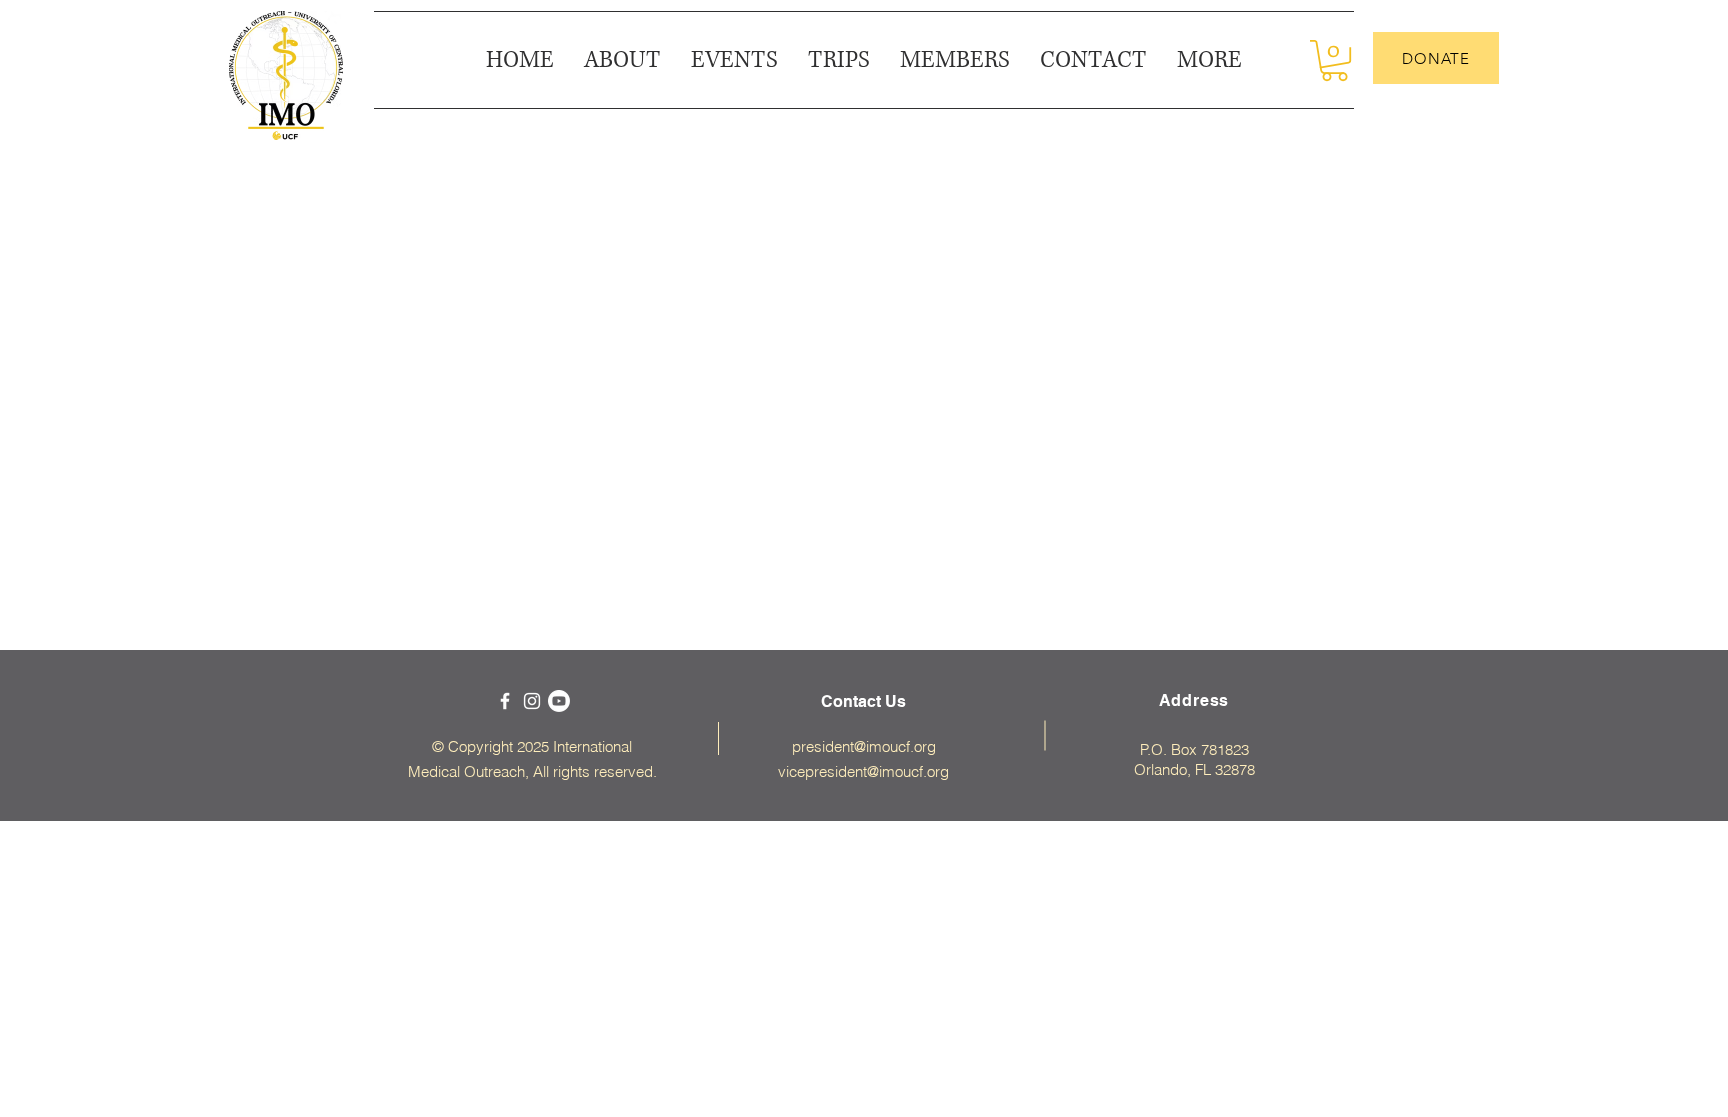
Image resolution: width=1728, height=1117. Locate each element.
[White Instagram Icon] (532, 701)
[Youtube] (559, 701)
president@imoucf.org (864, 746)
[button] (1209, 60)
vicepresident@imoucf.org (863, 771)
